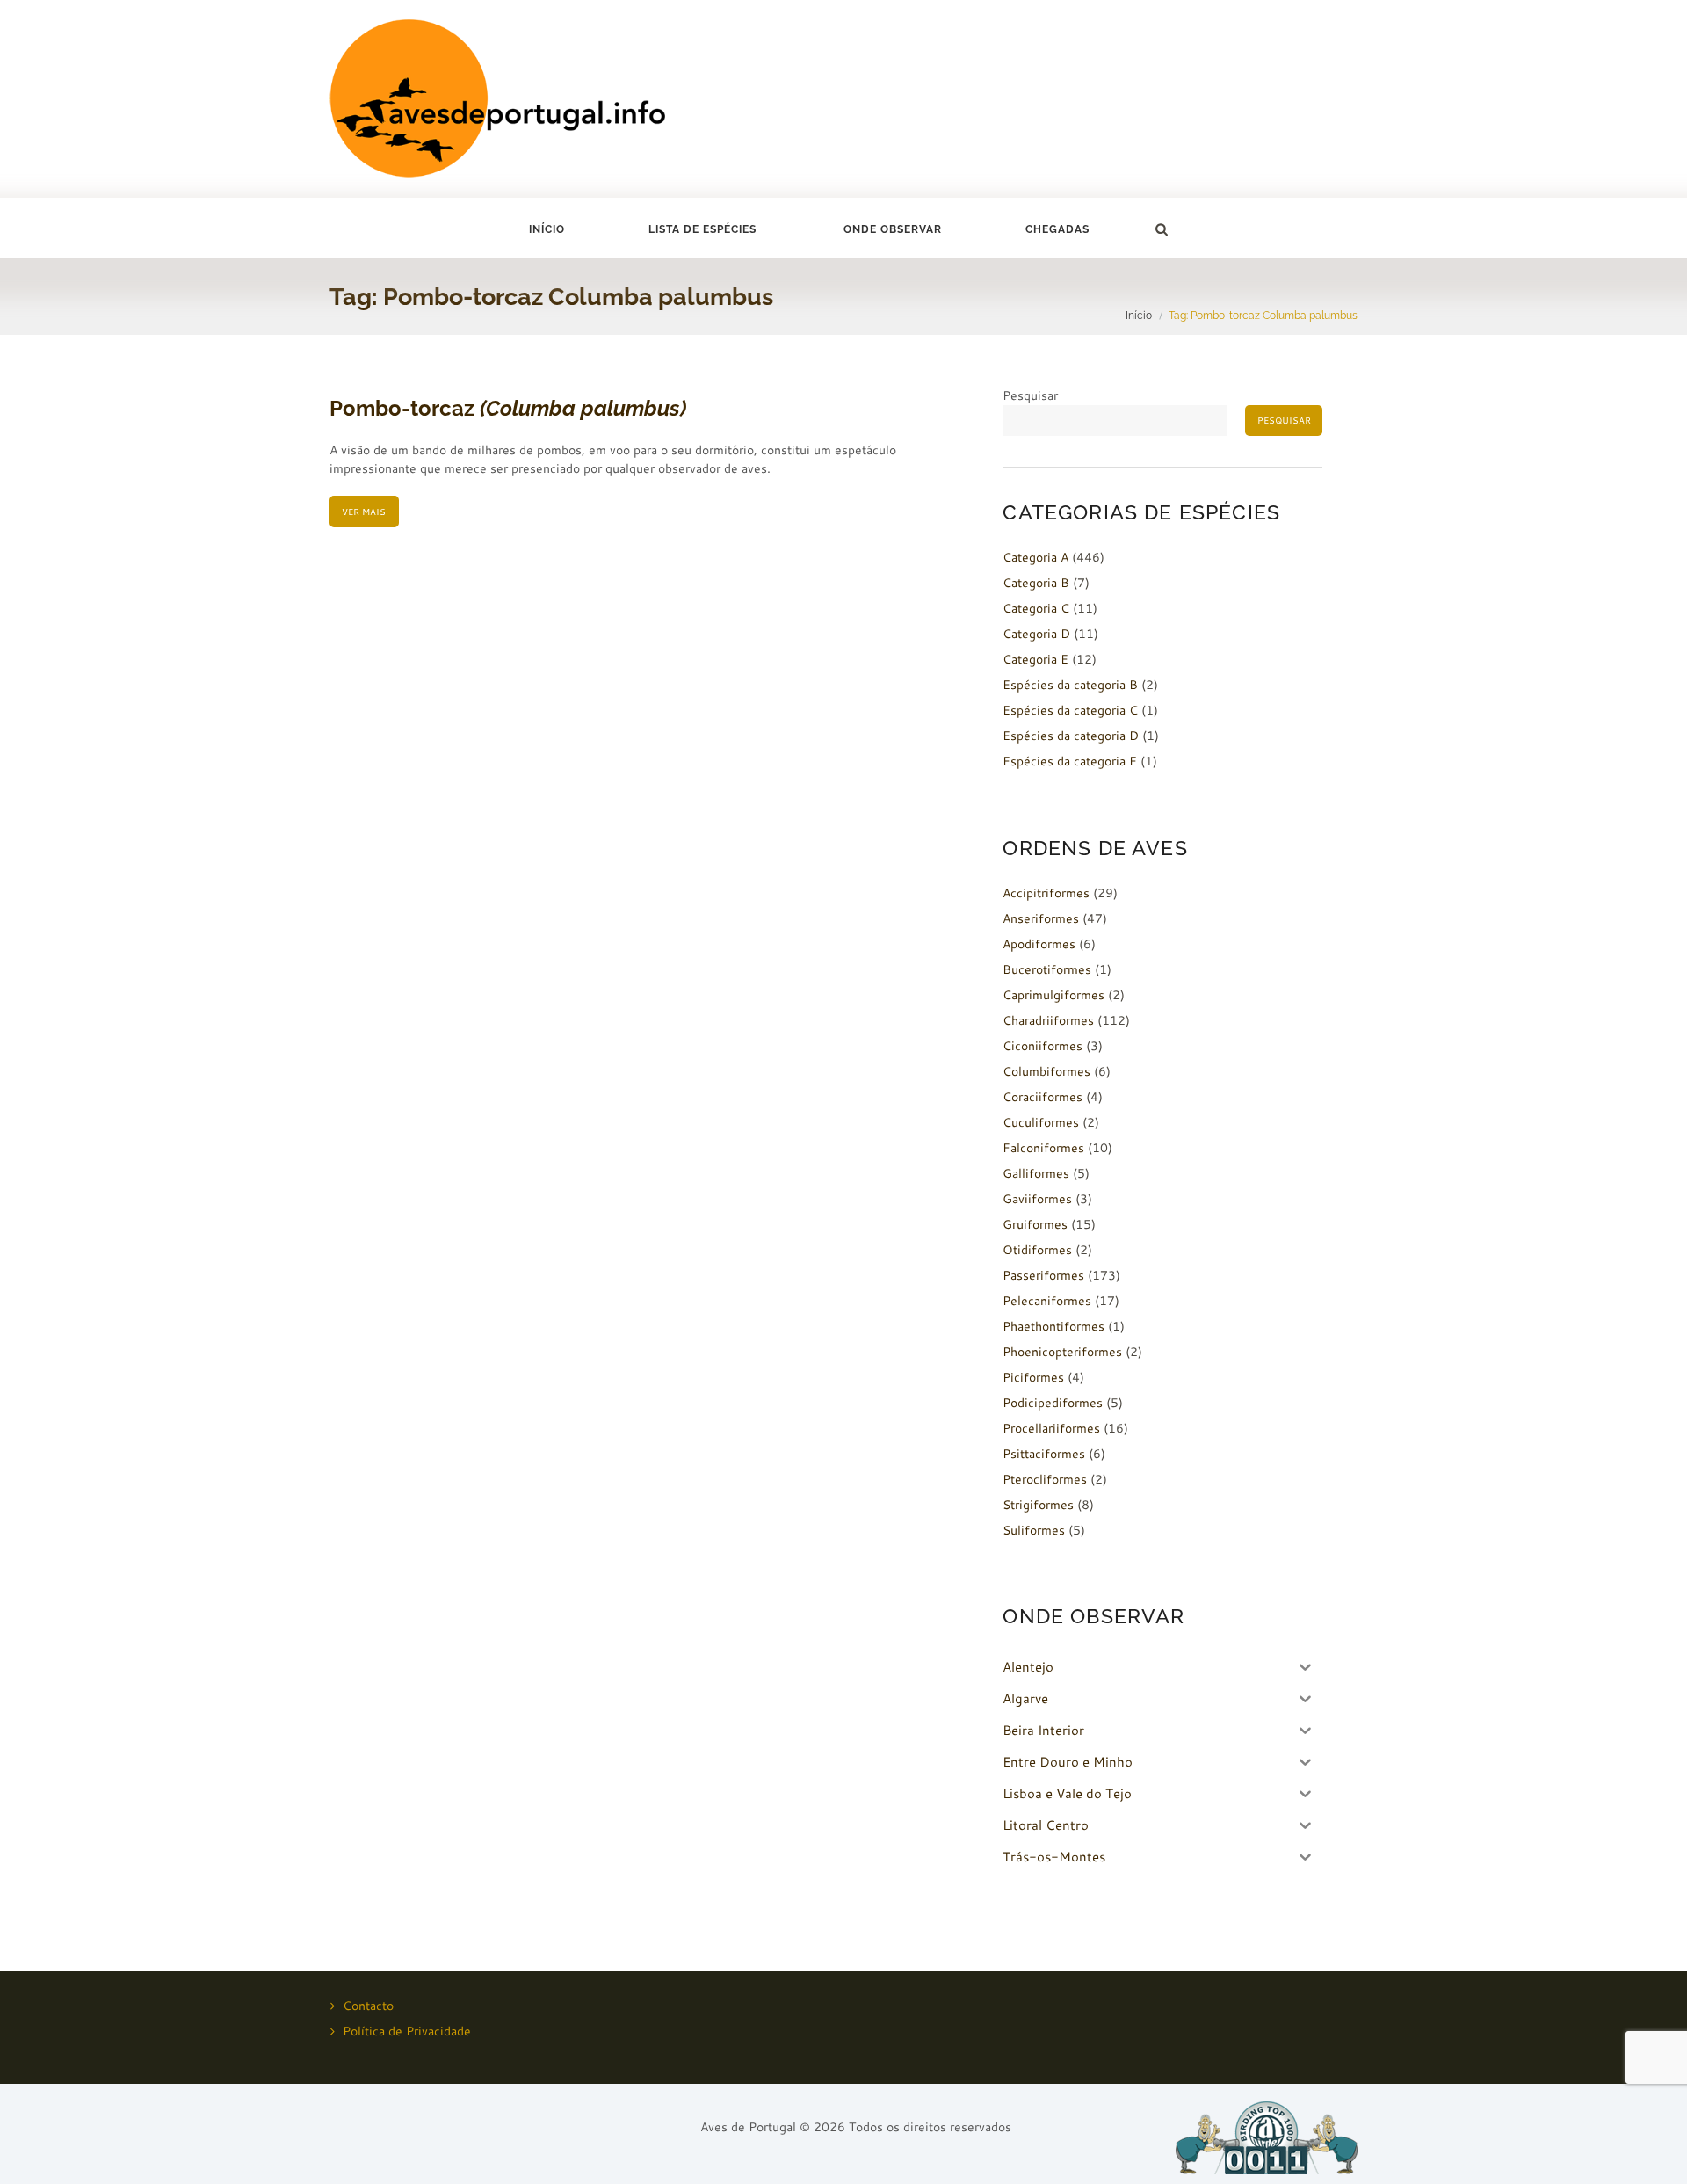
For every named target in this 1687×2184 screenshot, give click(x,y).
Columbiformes (1046, 1071)
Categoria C (1036, 608)
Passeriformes (1043, 1275)
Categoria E (1035, 659)
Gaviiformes (1037, 1199)
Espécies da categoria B (1070, 685)
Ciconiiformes (1043, 1046)
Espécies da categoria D (1071, 736)
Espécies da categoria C (1070, 710)
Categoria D (1036, 634)
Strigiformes (1038, 1505)
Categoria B (1036, 583)
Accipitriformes (1046, 893)
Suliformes (1034, 1530)
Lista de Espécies (702, 229)
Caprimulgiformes (1053, 995)
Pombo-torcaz (508, 408)
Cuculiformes (1041, 1122)
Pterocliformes (1045, 1479)
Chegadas (1057, 229)
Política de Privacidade (407, 2031)
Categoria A (1035, 557)
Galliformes (1036, 1173)
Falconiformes (1043, 1148)
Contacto (368, 2006)
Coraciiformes (1043, 1097)
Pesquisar (1030, 395)
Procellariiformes (1051, 1428)
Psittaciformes (1044, 1454)
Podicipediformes (1053, 1403)
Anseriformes (1041, 918)
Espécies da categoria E (1070, 761)
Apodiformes (1039, 944)
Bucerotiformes (1047, 969)
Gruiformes (1035, 1224)
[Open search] (1161, 229)
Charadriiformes (1048, 1020)
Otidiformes (1037, 1250)
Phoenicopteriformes (1062, 1352)
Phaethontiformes (1053, 1326)
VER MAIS (364, 512)
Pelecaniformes (1047, 1301)
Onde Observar (893, 229)
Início (547, 229)
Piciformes (1033, 1377)
